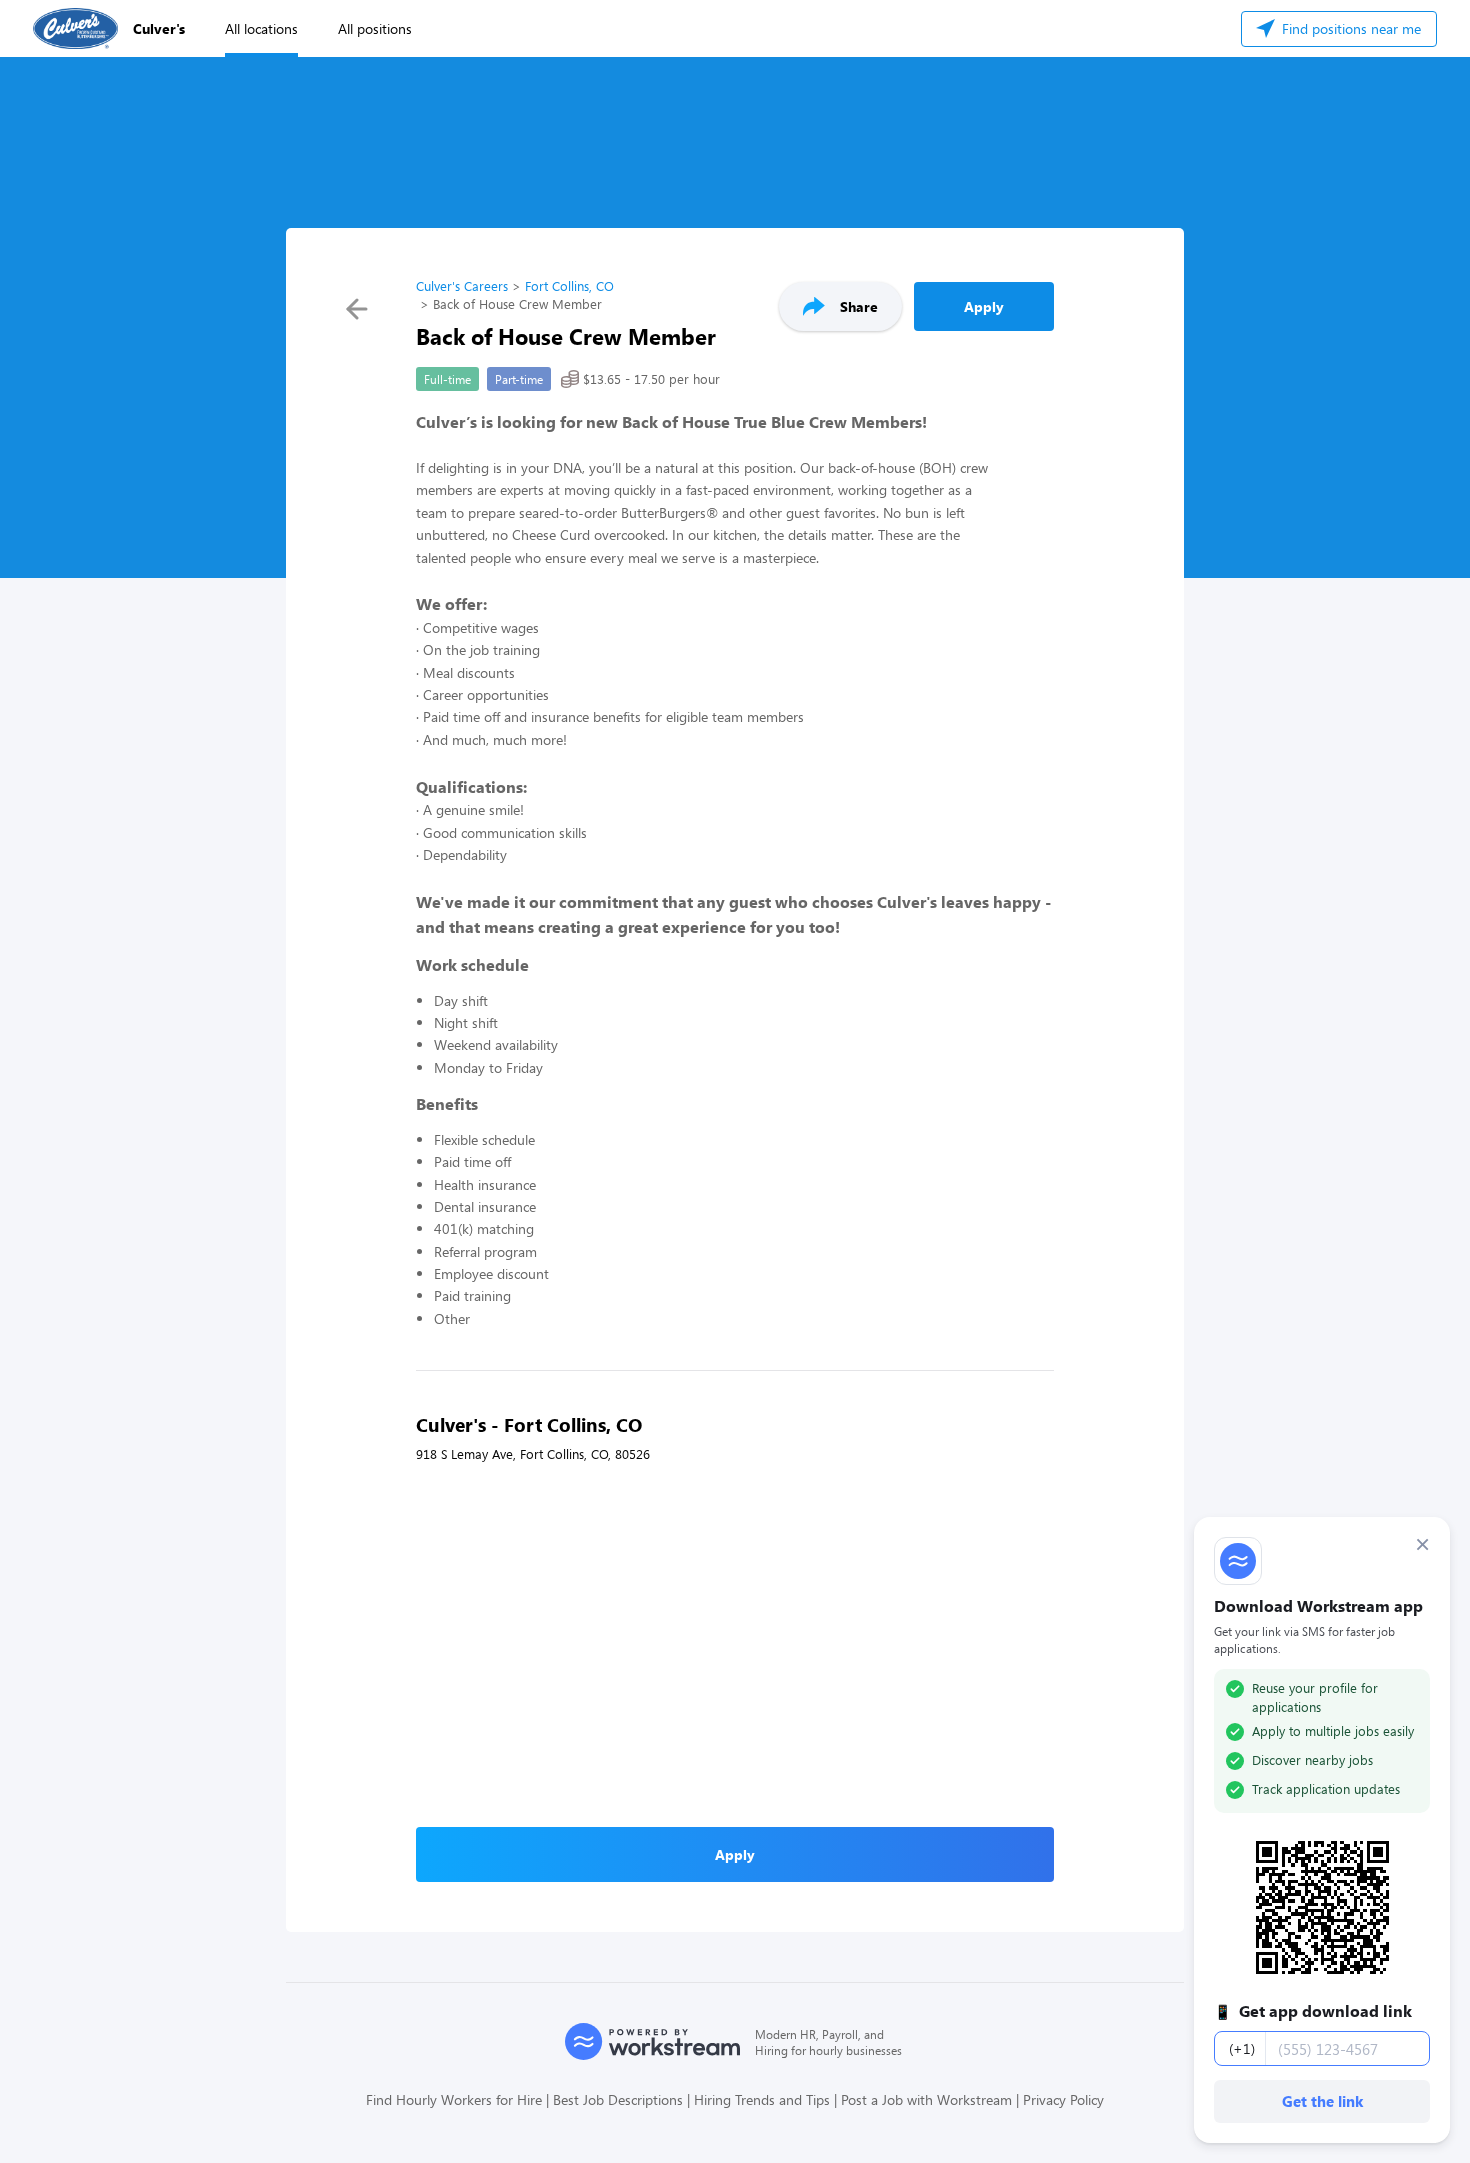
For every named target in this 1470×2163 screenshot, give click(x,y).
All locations (261, 28)
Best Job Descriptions (618, 2099)
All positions (375, 28)
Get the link (1322, 2101)
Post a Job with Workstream (926, 2099)
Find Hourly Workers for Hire (454, 2099)
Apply (984, 306)
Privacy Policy (1063, 2099)
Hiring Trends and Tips (762, 2099)
